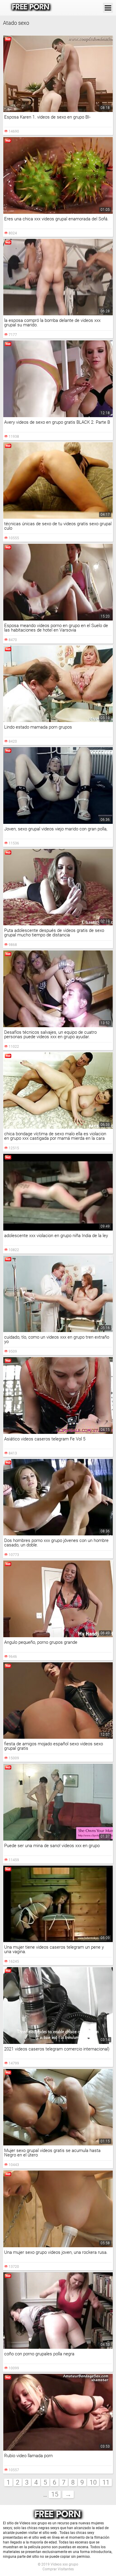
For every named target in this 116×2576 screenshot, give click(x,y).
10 (93, 2482)
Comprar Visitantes (58, 2569)
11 (106, 2482)
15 (55, 2494)
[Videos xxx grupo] (31, 8)
